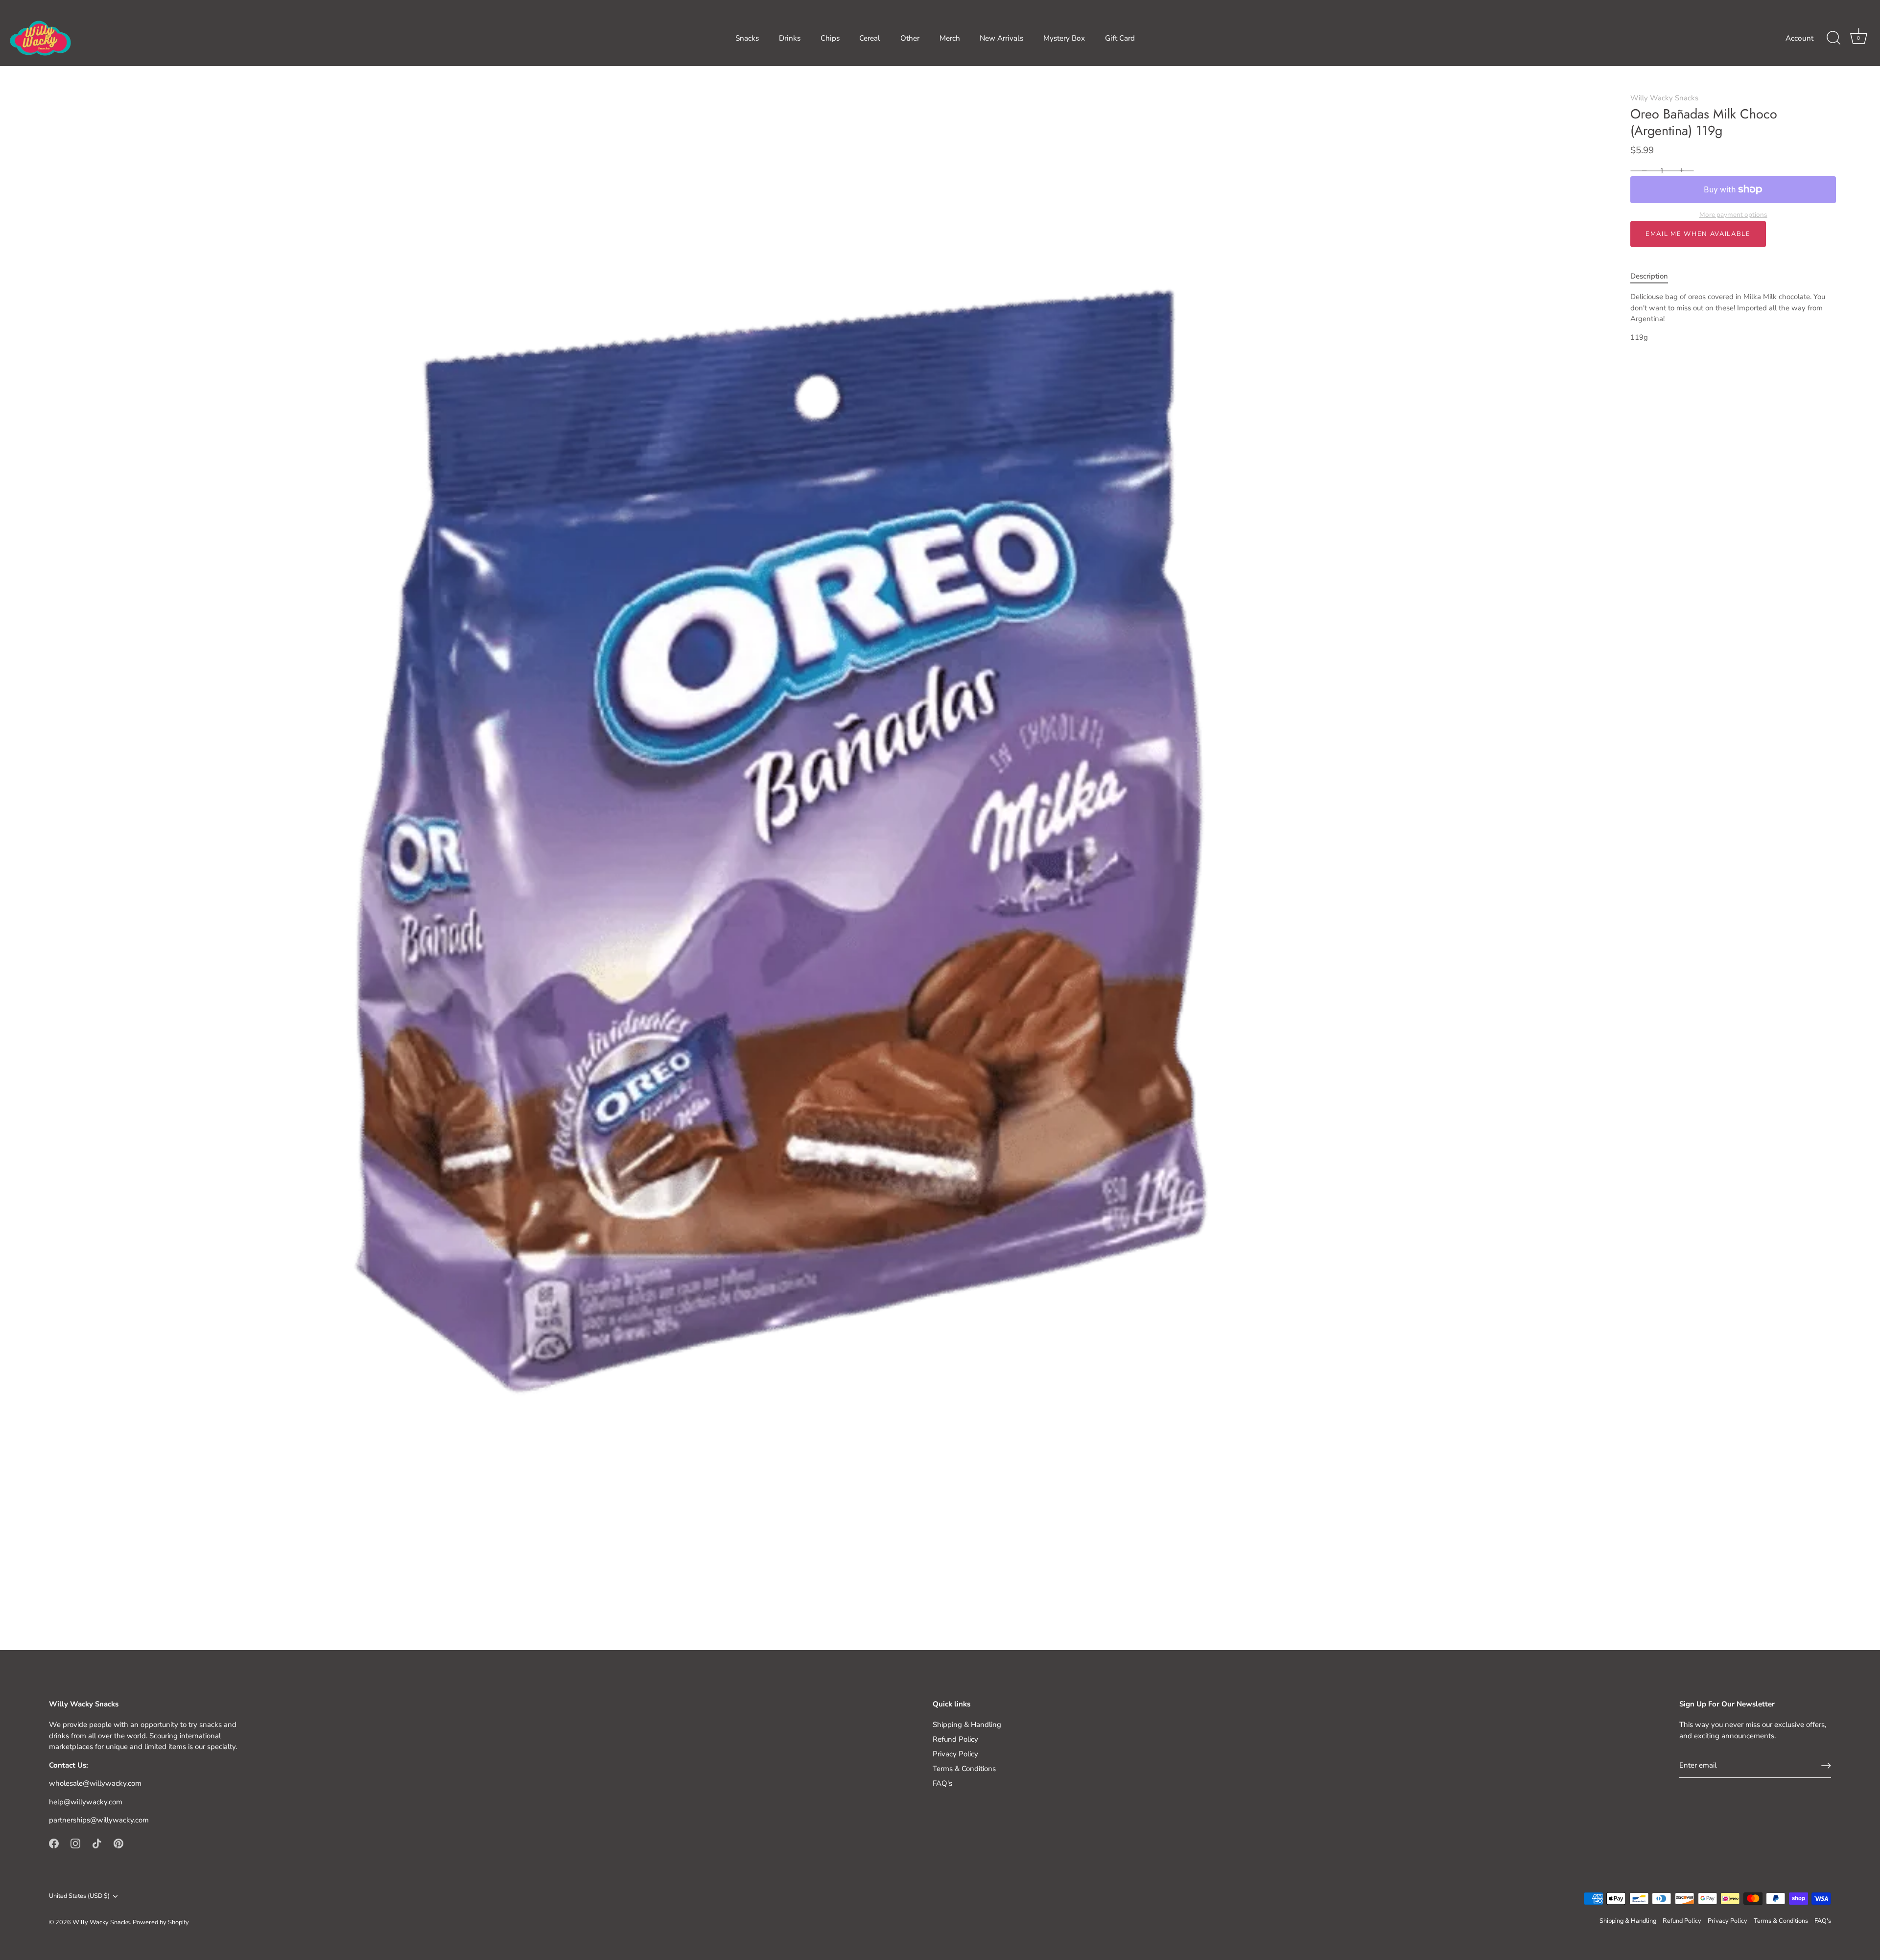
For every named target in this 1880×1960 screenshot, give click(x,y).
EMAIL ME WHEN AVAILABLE (1698, 234)
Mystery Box (1064, 38)
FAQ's (942, 1783)
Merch (950, 38)
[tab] (1654, 276)
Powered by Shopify (161, 1922)
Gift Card (1120, 38)
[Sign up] (1826, 1766)
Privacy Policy (955, 1754)
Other (910, 38)
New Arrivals (1001, 38)
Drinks (790, 38)
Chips (830, 38)
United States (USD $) (79, 1896)
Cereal (870, 38)
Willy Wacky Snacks (1664, 98)
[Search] (1833, 38)
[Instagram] (75, 1843)
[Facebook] (54, 1843)
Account (1799, 38)
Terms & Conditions (964, 1769)
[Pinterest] (118, 1843)
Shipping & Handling (967, 1725)
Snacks (747, 38)
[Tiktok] (97, 1843)
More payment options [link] (1733, 215)
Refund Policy (955, 1739)
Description (1649, 276)
